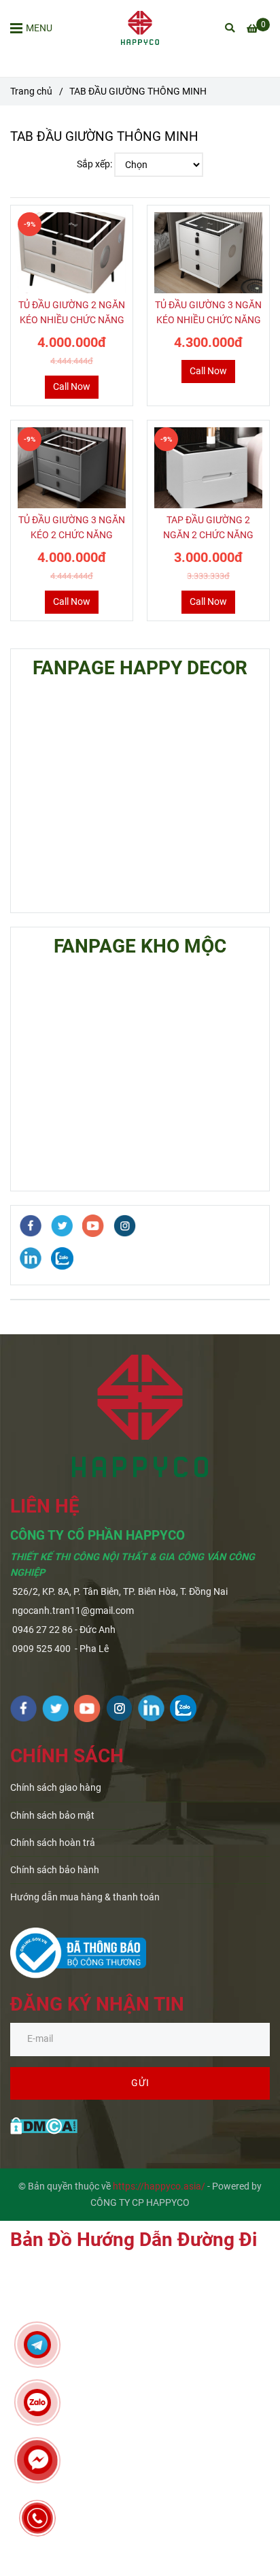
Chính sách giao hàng (56, 1788)
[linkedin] (31, 1258)
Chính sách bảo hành (55, 1870)
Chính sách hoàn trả (53, 1843)
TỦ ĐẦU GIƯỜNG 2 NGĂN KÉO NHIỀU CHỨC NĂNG (72, 313)
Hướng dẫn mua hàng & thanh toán (85, 1897)
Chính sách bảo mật (52, 1816)
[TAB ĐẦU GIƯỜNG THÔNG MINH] (140, 28)
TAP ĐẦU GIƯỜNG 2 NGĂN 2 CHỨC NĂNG (208, 528)
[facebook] (31, 1226)
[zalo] (62, 1258)
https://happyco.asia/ (159, 2186)
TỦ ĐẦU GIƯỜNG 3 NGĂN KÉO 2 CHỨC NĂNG (72, 528)
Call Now (72, 387)
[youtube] (93, 1226)
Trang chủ (31, 92)
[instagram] (125, 1226)
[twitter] (62, 1226)
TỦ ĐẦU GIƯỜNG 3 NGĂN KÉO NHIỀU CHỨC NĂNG (208, 313)
